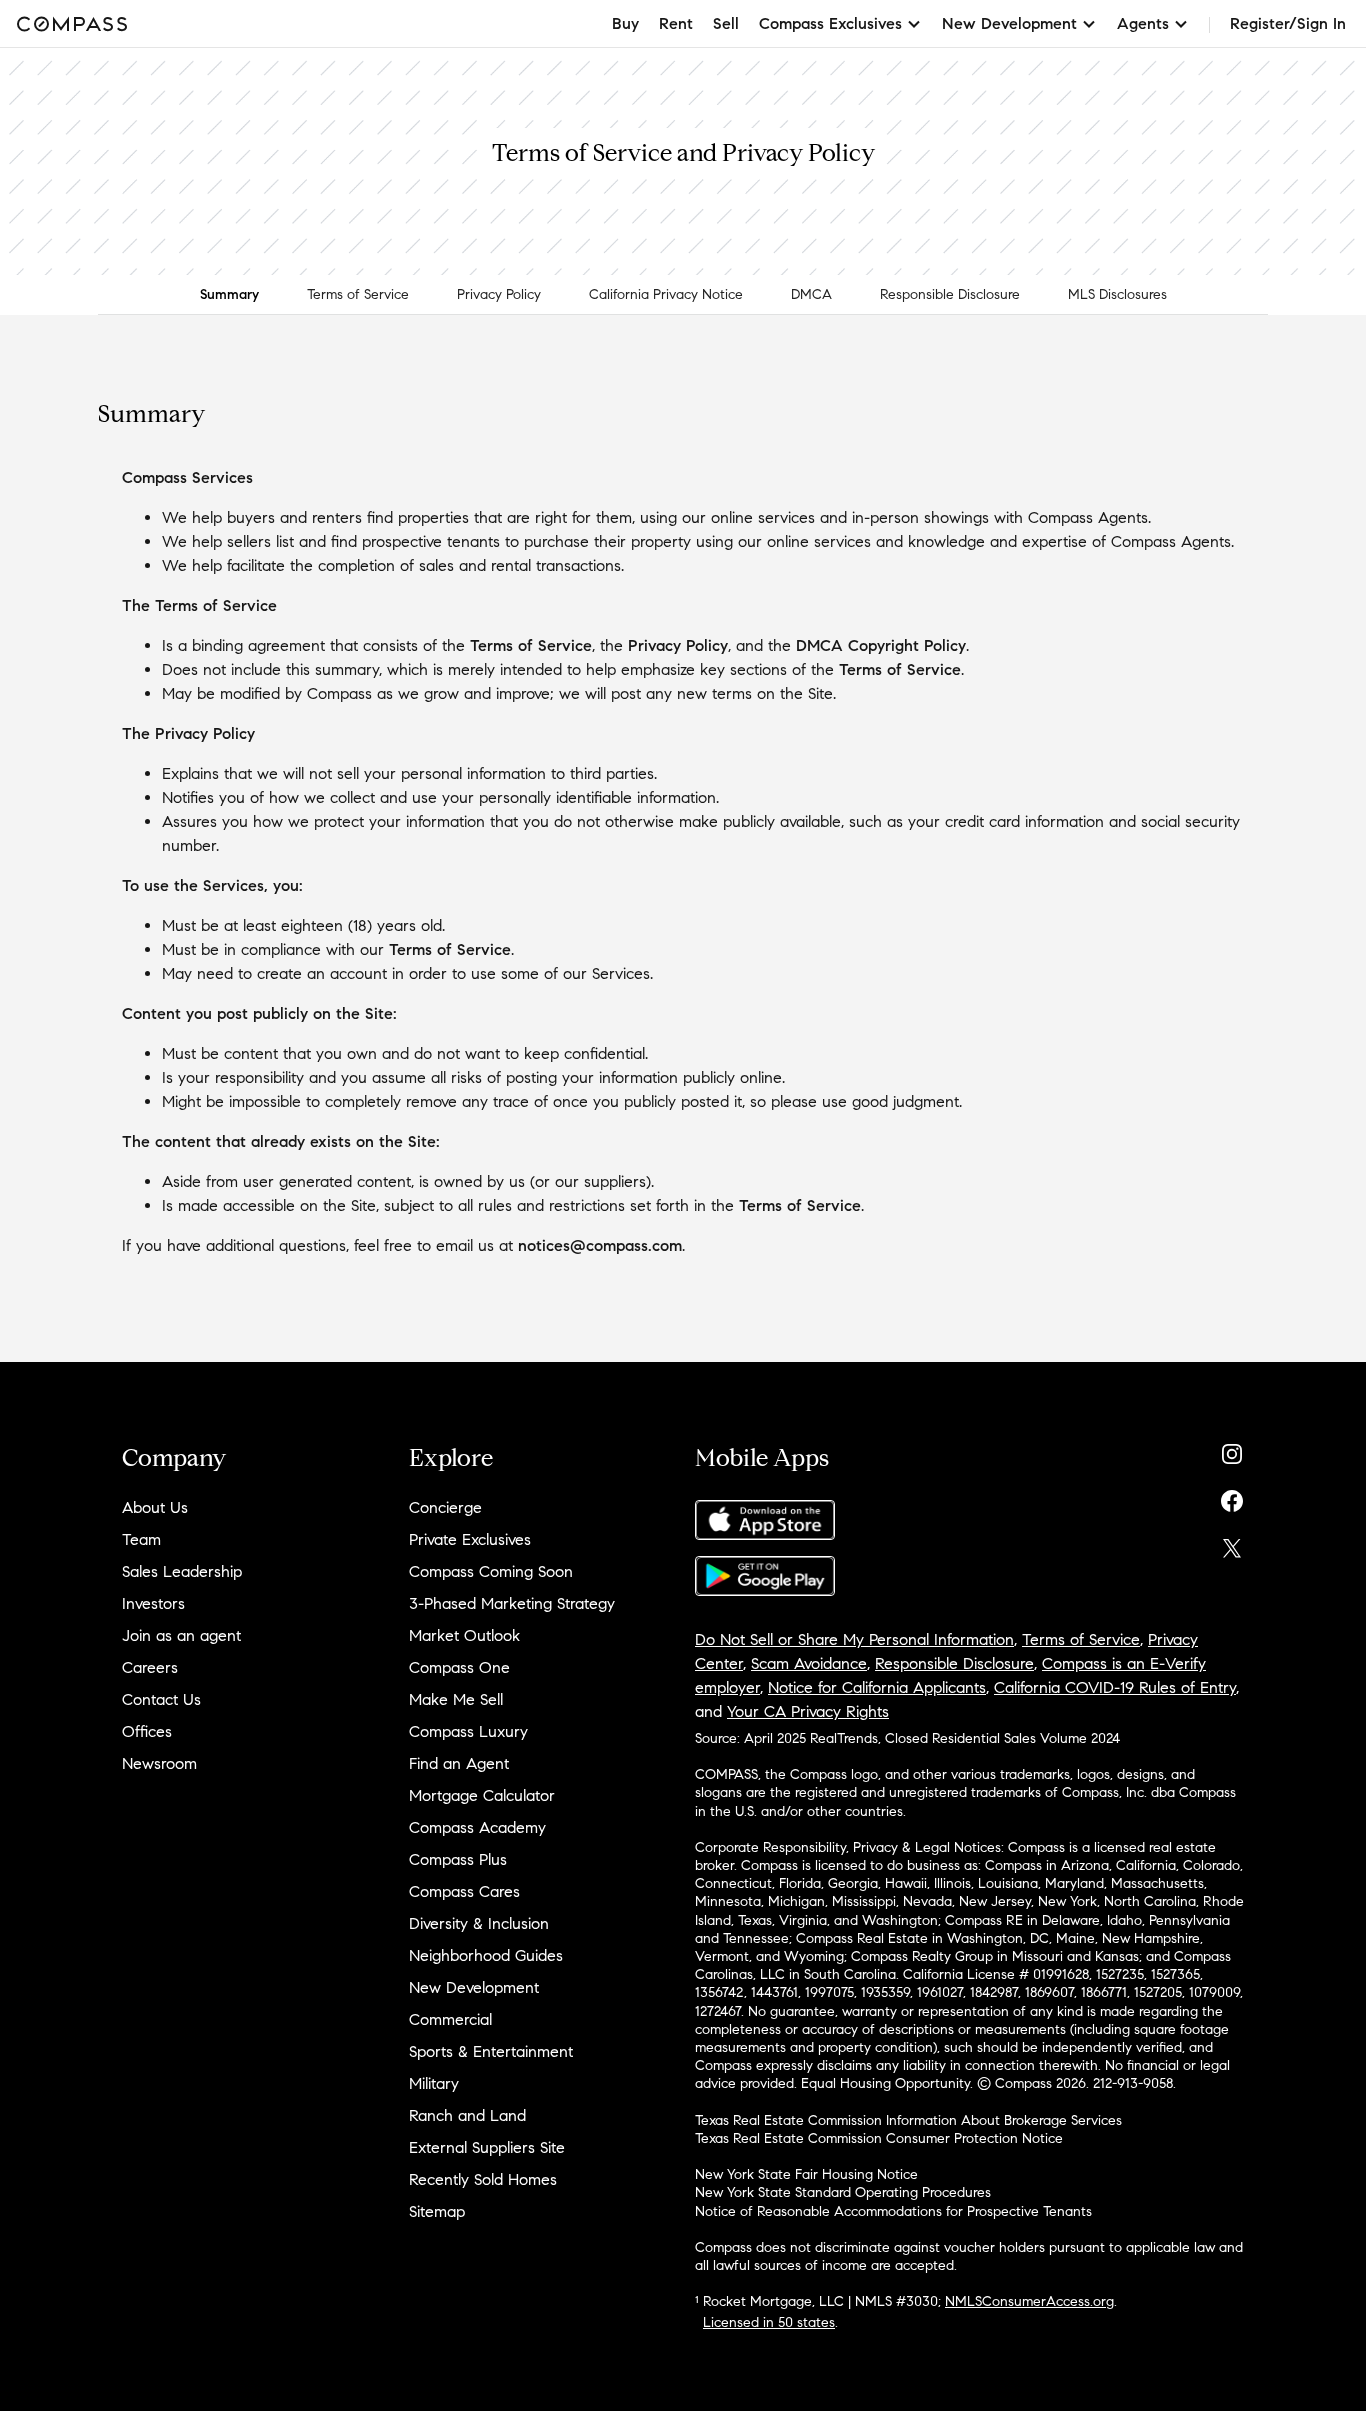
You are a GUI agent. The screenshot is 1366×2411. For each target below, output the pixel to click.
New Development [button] (1009, 23)
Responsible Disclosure (950, 294)
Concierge (445, 1507)
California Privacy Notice (666, 294)
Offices (147, 1731)
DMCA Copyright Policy (881, 645)
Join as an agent (181, 1635)
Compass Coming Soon (491, 1571)
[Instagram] (1232, 1449)
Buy (625, 23)
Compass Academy (477, 1827)
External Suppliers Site (487, 2147)
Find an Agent (459, 1763)
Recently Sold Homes (483, 2179)
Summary (229, 294)
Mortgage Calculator (482, 1795)
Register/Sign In (1288, 23)
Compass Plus (458, 1859)
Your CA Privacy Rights (808, 1711)
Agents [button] (1143, 23)
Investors (153, 1603)
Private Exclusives (470, 1539)
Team (141, 1539)
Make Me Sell (456, 1699)
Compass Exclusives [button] (830, 23)
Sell (726, 23)
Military (434, 2083)
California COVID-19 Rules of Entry (1115, 1687)
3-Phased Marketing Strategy (512, 1603)
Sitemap (437, 2211)
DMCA (811, 294)
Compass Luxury (468, 1731)
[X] (1232, 1543)
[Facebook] (1232, 1496)
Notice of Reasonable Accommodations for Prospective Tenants (893, 2211)
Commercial (450, 2019)
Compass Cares (464, 1891)
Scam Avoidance (809, 1663)
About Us (155, 1507)
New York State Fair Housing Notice (806, 2174)
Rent (676, 23)
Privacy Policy (499, 294)
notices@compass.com (600, 1245)
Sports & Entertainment (491, 2051)
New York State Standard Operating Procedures (843, 2192)
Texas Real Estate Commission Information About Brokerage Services (908, 2120)
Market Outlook (464, 1635)
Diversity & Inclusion (479, 1923)
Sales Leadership (182, 1571)
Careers (150, 1667)
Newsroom (159, 1763)
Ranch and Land (467, 2115)
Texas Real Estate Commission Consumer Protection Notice (879, 2138)
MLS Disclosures (1117, 294)
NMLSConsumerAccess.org (1029, 2301)
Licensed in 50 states (769, 2322)
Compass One (459, 1667)
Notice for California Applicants (877, 1687)
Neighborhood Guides (486, 1955)
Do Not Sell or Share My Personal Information (854, 1639)
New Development (474, 1987)
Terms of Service (358, 294)
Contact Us (161, 1699)
